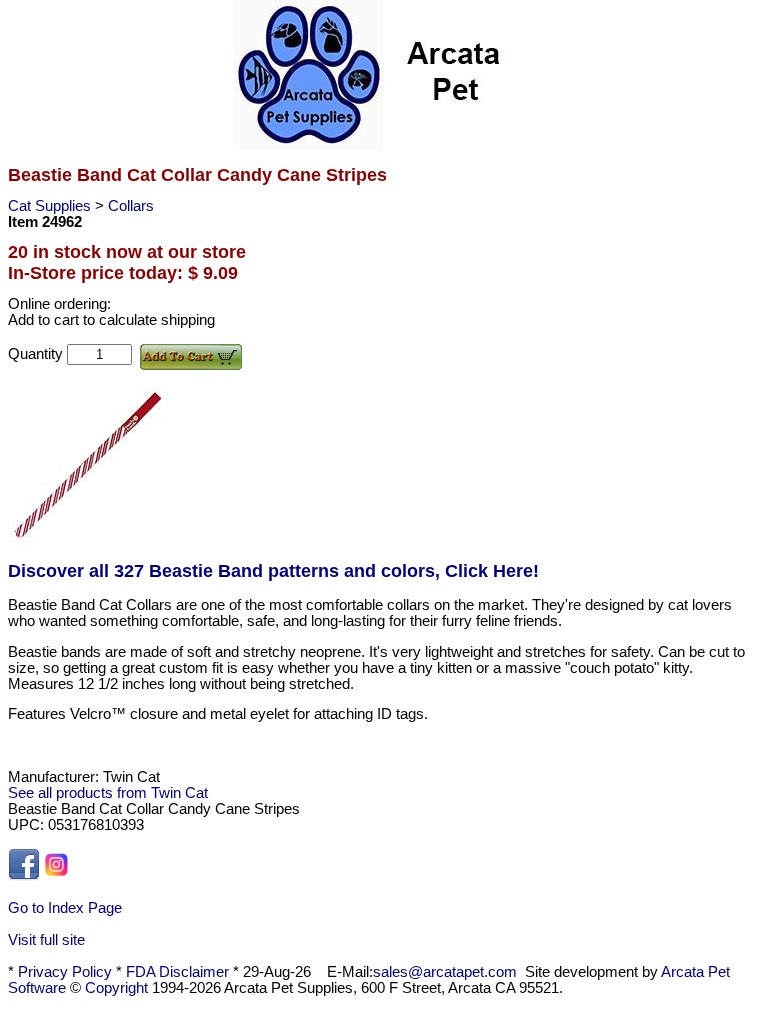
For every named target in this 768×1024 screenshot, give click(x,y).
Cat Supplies (51, 206)
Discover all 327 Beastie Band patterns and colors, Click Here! (273, 571)
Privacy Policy (65, 972)
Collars (131, 206)
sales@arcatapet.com (445, 972)
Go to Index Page (65, 908)
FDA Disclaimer (177, 972)
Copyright (116, 988)
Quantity (37, 354)
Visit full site (46, 940)
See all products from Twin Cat (108, 793)
